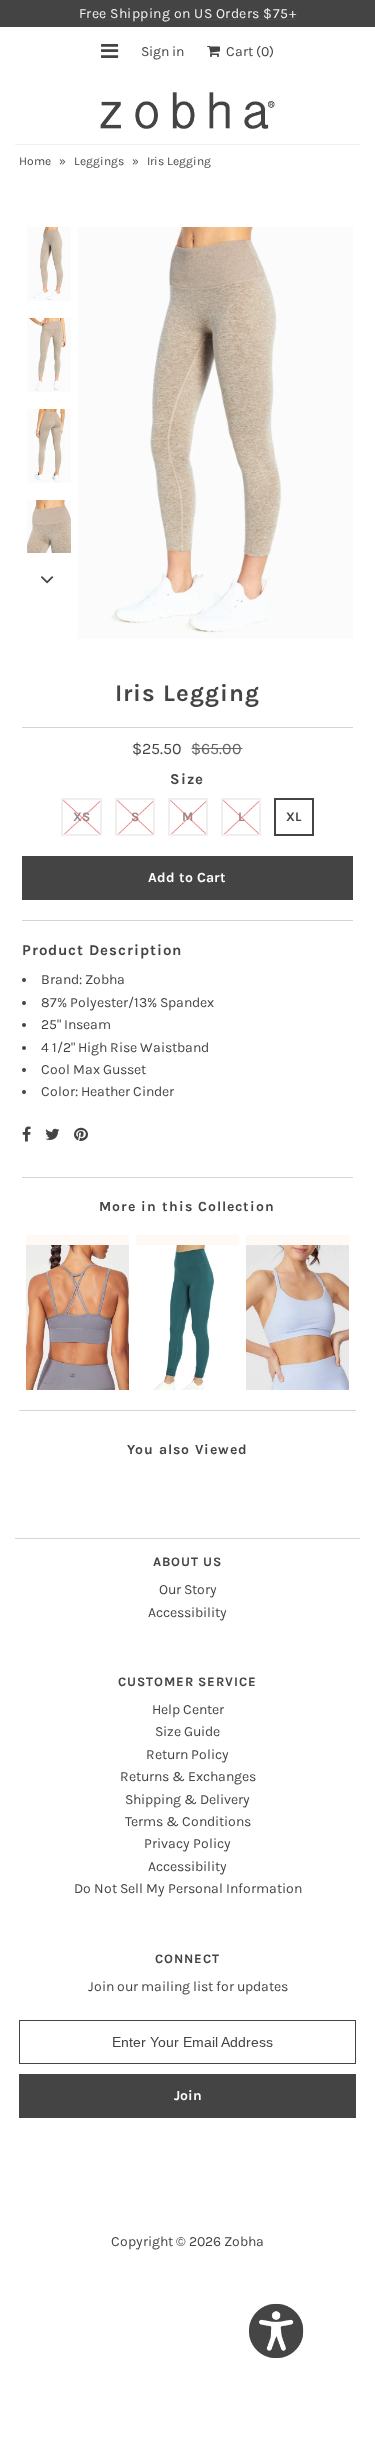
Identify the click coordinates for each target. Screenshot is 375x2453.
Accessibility (187, 1612)
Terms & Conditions (188, 1821)
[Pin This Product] (81, 1134)
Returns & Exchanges (188, 1776)
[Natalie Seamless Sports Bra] (77, 1312)
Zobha (244, 2241)
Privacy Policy (187, 1843)
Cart (247, 51)
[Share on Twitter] (54, 1134)
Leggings (99, 161)
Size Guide (187, 1731)
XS (81, 816)
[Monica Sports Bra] (297, 1312)
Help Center (188, 1709)
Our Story (188, 1589)
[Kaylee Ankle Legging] (187, 1312)
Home (35, 161)
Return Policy (187, 1754)
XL (293, 816)
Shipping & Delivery (187, 1799)
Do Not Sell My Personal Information (188, 1888)
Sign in (162, 51)
